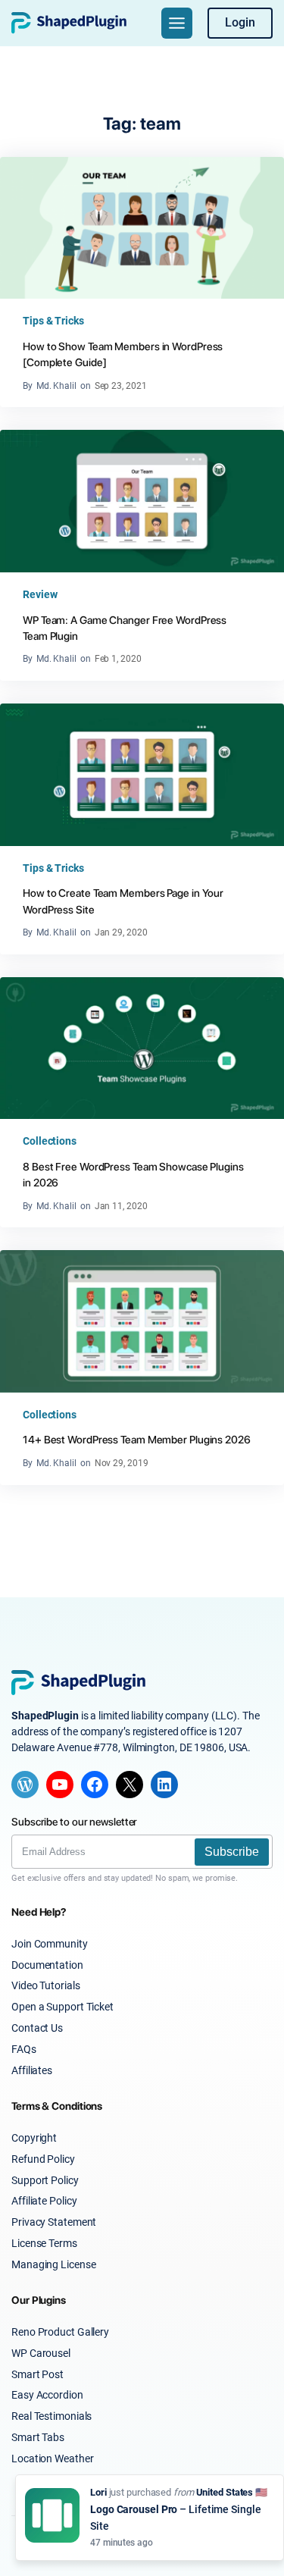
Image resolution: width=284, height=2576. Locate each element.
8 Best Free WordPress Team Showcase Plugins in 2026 (133, 1174)
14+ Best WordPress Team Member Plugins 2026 (137, 1439)
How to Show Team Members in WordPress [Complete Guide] (123, 354)
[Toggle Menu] (177, 23)
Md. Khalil (56, 386)
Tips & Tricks (53, 321)
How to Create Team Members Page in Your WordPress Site (123, 901)
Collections (50, 1141)
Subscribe (232, 1852)
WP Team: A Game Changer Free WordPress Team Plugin (125, 628)
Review (40, 594)
